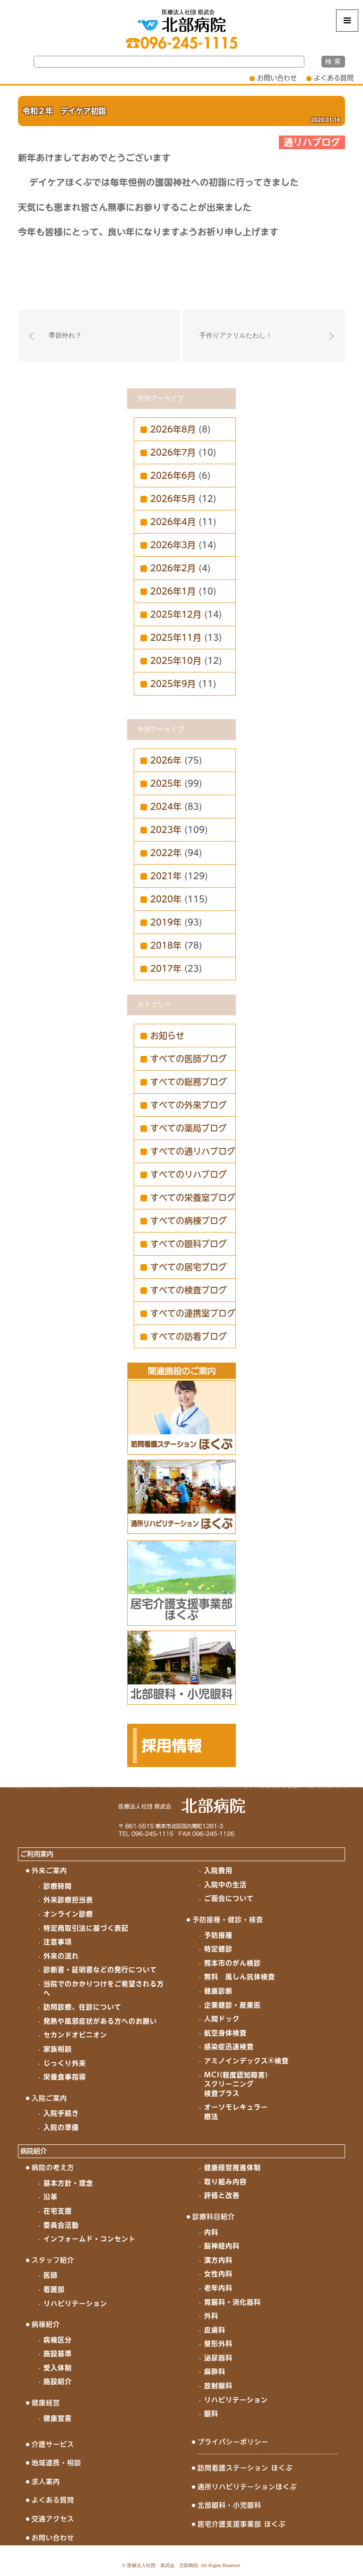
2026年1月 (173, 591)
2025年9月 (173, 684)
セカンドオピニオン (75, 2035)
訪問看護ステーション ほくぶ (245, 2468)
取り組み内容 (225, 2182)
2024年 (166, 807)
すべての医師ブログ (189, 1059)
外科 (211, 2316)
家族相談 (58, 2049)
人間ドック (222, 2019)
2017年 (166, 969)
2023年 (166, 830)
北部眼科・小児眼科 (229, 2505)
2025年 (166, 783)
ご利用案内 (37, 1854)
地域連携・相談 (56, 2463)
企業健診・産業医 (233, 2005)
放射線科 (218, 2386)
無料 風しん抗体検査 (240, 1977)
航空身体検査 (225, 2033)
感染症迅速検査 (229, 2047)
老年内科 (218, 2288)
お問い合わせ (277, 78)
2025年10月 (176, 661)
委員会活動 (61, 2225)
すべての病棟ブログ (189, 1221)
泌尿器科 (218, 2358)
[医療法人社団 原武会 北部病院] (181, 21)
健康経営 (46, 2403)
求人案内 (46, 2482)
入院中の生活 (225, 1885)
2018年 (166, 945)
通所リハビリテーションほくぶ (247, 2487)
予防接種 (218, 1935)
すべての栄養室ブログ (193, 1198)
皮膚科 (215, 2330)
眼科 (211, 2414)
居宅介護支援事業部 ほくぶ (242, 2524)
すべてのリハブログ (189, 1174)
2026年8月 (173, 429)
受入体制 (58, 2368)
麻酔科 (215, 2372)
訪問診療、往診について (82, 2007)
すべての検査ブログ (189, 1290)
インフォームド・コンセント (90, 2239)
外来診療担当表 (68, 1900)
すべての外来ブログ (189, 1105)
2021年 (166, 876)
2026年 (166, 760)
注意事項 (58, 1942)
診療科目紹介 (214, 2217)
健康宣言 (58, 2418)
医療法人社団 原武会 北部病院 (163, 2565)
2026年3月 (173, 545)
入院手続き (61, 2113)
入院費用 (218, 1870)
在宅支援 (58, 2211)
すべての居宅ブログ (189, 1267)
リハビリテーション (75, 2304)
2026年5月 (173, 499)
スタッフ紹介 (53, 2260)
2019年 (166, 922)
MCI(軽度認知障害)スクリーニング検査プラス (236, 2084)
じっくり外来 (65, 2063)
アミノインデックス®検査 (246, 2061)
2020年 (166, 899)
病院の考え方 (53, 2168)
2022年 (166, 853)
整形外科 (218, 2344)
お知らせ (167, 1036)
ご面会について (229, 1898)
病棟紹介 (46, 2324)
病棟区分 (58, 2340)
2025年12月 (176, 614)
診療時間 (58, 1886)
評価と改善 (222, 2195)
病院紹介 (34, 2151)
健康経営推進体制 (233, 2168)
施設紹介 (58, 2381)
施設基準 (58, 2354)
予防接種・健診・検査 (228, 1920)
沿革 (51, 2197)
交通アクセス (53, 2519)
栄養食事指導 (65, 2077)
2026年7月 (173, 452)
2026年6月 (173, 476)
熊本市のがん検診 (233, 1963)
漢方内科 (218, 2260)
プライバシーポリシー (233, 2442)
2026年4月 (173, 522)
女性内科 (218, 2274)
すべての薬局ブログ (189, 1128)
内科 (211, 2232)
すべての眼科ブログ (189, 1244)
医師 (51, 2275)
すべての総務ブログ (189, 1082)
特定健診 (218, 1949)
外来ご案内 (49, 1870)
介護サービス (53, 2444)
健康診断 (218, 1991)
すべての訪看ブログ (189, 1336)
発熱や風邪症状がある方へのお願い (100, 2021)
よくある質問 (334, 78)
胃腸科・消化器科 (233, 2302)
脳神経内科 (222, 2246)
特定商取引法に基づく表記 (86, 1928)
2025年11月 (176, 638)
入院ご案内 (49, 2098)
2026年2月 (173, 568)
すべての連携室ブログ (193, 1313)
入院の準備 (61, 2127)
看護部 (54, 2289)
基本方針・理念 (68, 2183)
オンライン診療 (68, 1914)
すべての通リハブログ (193, 1151)
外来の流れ (61, 1956)
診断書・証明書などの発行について (100, 1970)
